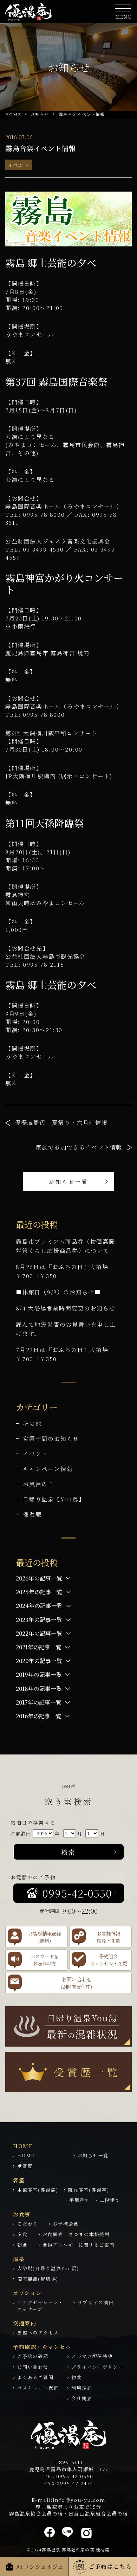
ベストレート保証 (38, 2388)
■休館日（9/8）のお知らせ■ (58, 1292)
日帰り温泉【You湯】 (54, 1499)
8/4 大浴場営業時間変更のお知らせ (66, 1308)
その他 (32, 1424)
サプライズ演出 (96, 2302)
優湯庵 (32, 1514)
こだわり (28, 2224)
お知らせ (40, 114)
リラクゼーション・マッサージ (40, 2306)
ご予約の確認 (33, 2356)
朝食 (22, 2245)
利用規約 (82, 2388)
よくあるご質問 (35, 2377)
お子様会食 (66, 2224)
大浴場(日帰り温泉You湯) (48, 2268)
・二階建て (107, 2200)
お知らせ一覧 (69, 1182)
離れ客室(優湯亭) (89, 2190)
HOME (13, 114)
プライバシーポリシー (97, 2367)
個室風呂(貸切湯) (38, 2279)
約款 (77, 2377)
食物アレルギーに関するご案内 (79, 2245)
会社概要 (82, 2398)
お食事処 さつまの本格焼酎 (76, 2234)
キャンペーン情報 (48, 1469)
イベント (19, 165)
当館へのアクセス (38, 2333)
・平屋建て (77, 2200)
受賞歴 (25, 2166)
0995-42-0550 (75, 2476)
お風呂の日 (38, 1484)
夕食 (22, 2234)
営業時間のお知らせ (51, 1439)
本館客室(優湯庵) (38, 2190)
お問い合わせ (33, 2367)
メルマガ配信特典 (92, 2356)
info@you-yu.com (79, 2500)
